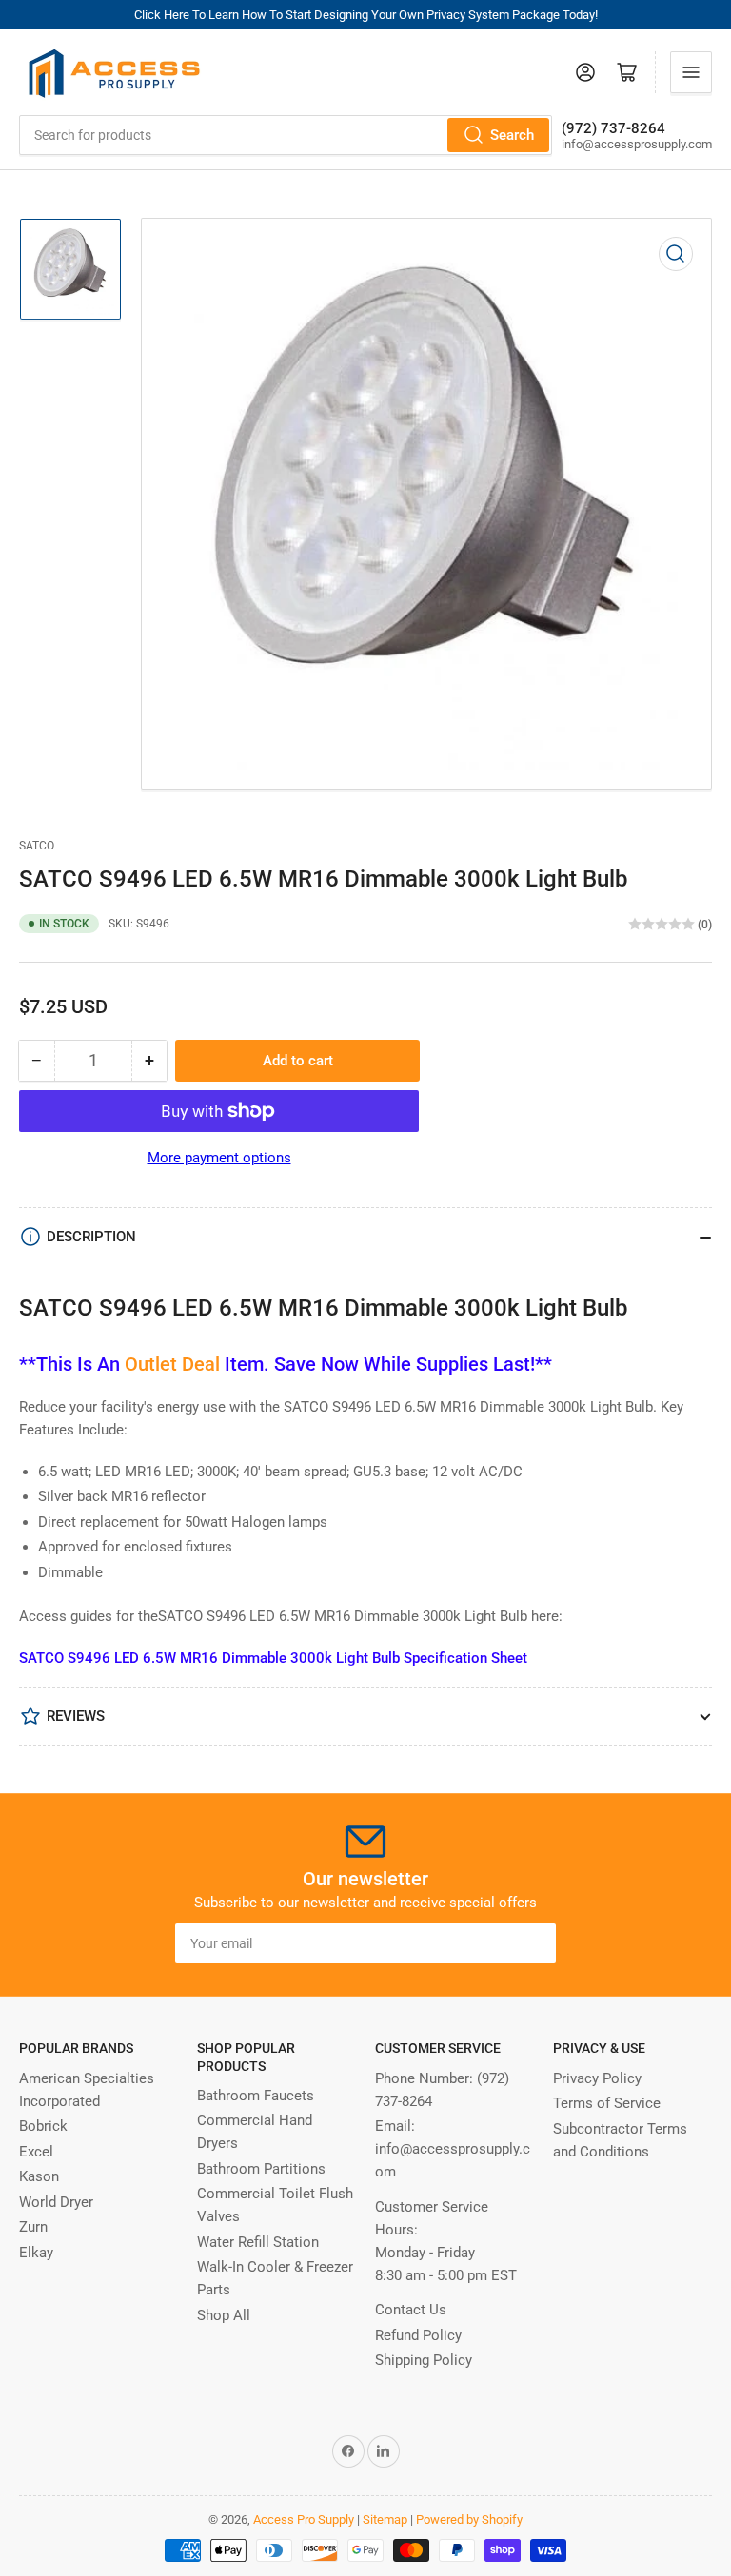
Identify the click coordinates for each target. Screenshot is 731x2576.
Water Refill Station (258, 2242)
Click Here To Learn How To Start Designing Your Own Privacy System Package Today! (366, 15)
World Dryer (56, 2202)
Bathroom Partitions (261, 2169)
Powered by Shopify (469, 2519)
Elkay (36, 2253)
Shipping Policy (424, 2360)
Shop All (224, 2315)
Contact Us (411, 2310)
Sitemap (385, 2519)
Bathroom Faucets (256, 2096)
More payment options (219, 1158)
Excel (36, 2152)
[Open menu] (691, 72)
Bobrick (43, 2126)
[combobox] (286, 135)
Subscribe (506, 1943)
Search (512, 135)
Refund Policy (418, 2335)
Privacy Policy (597, 2078)
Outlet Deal (172, 1364)
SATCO (37, 846)
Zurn (33, 2227)
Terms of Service (607, 2103)
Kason (39, 2176)
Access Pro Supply (304, 2519)
